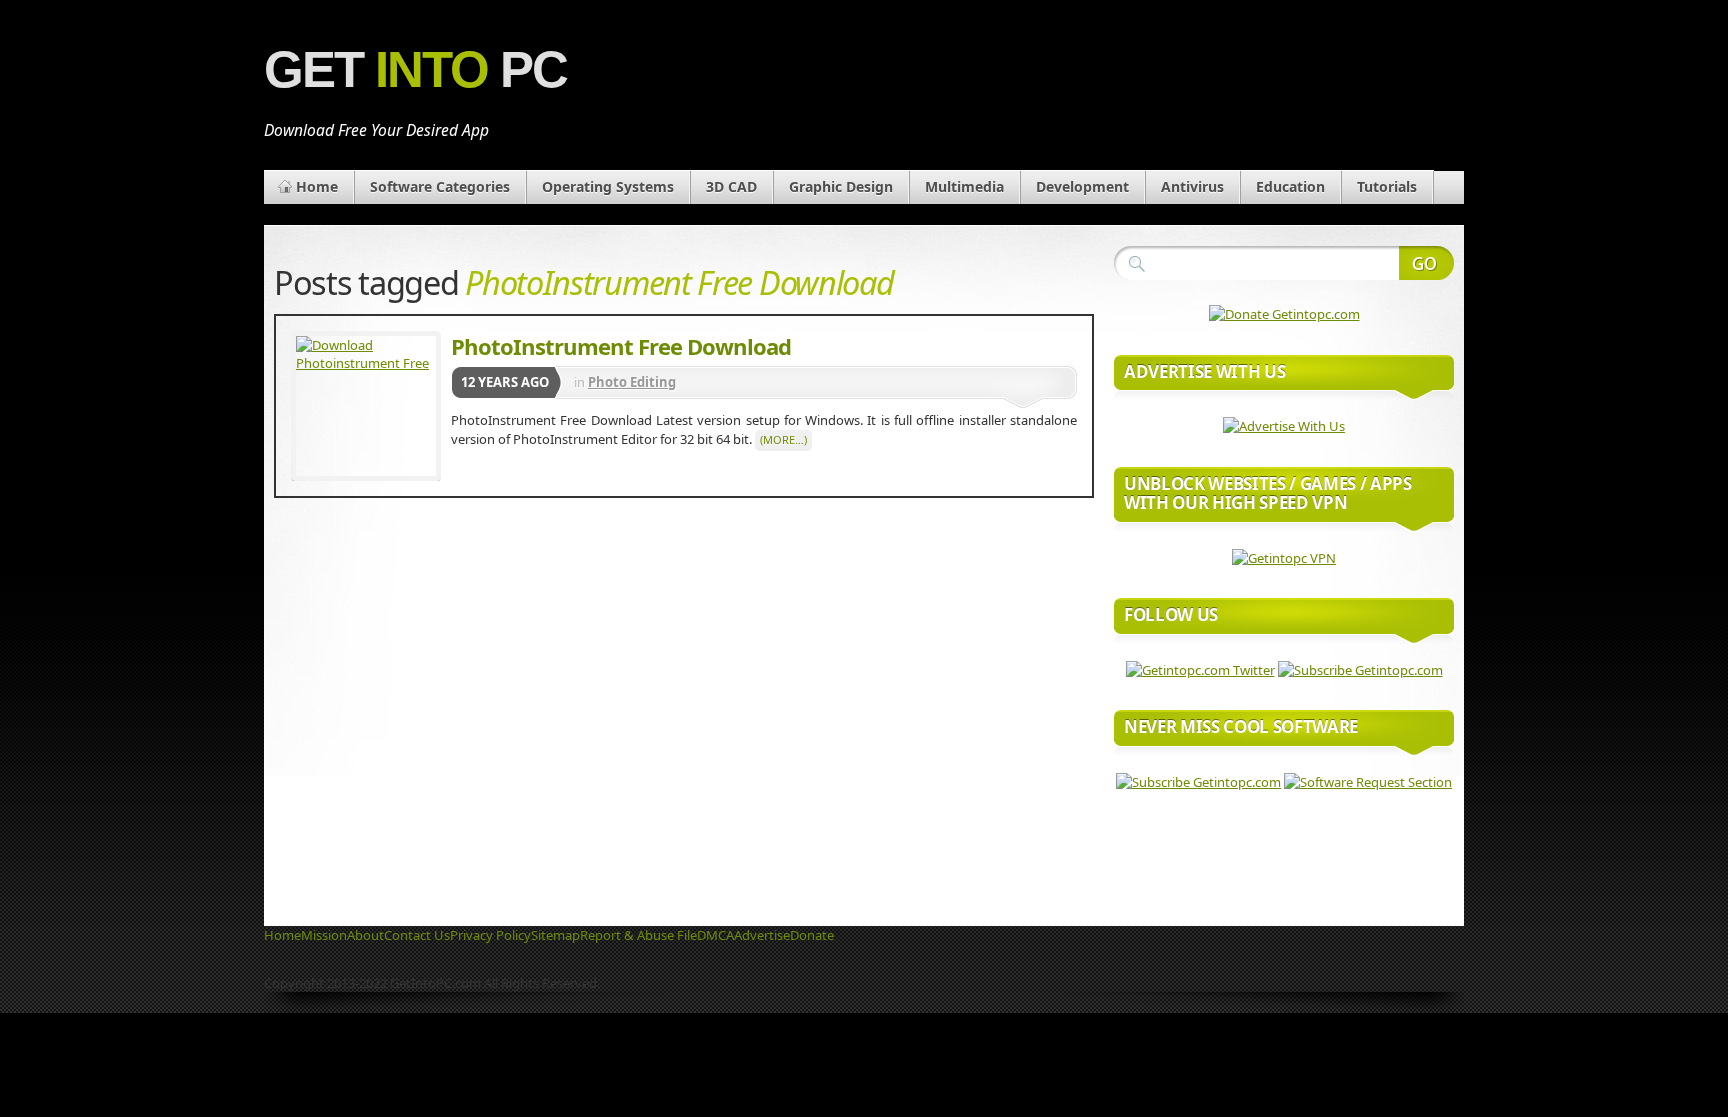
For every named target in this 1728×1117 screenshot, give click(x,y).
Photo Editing (632, 382)
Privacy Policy (490, 935)
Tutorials (1387, 186)
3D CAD (731, 186)
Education (1290, 186)
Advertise (762, 935)
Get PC (415, 69)
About (365, 935)
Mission (324, 935)
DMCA (715, 935)
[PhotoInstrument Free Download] (366, 406)
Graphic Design (841, 186)
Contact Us (417, 935)
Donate (812, 935)
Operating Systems (608, 186)
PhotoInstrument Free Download (621, 346)
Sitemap (555, 935)
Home (317, 186)
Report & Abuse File (638, 935)
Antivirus (1192, 186)
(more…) (783, 439)
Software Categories (440, 186)
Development (1082, 186)
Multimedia (964, 186)
